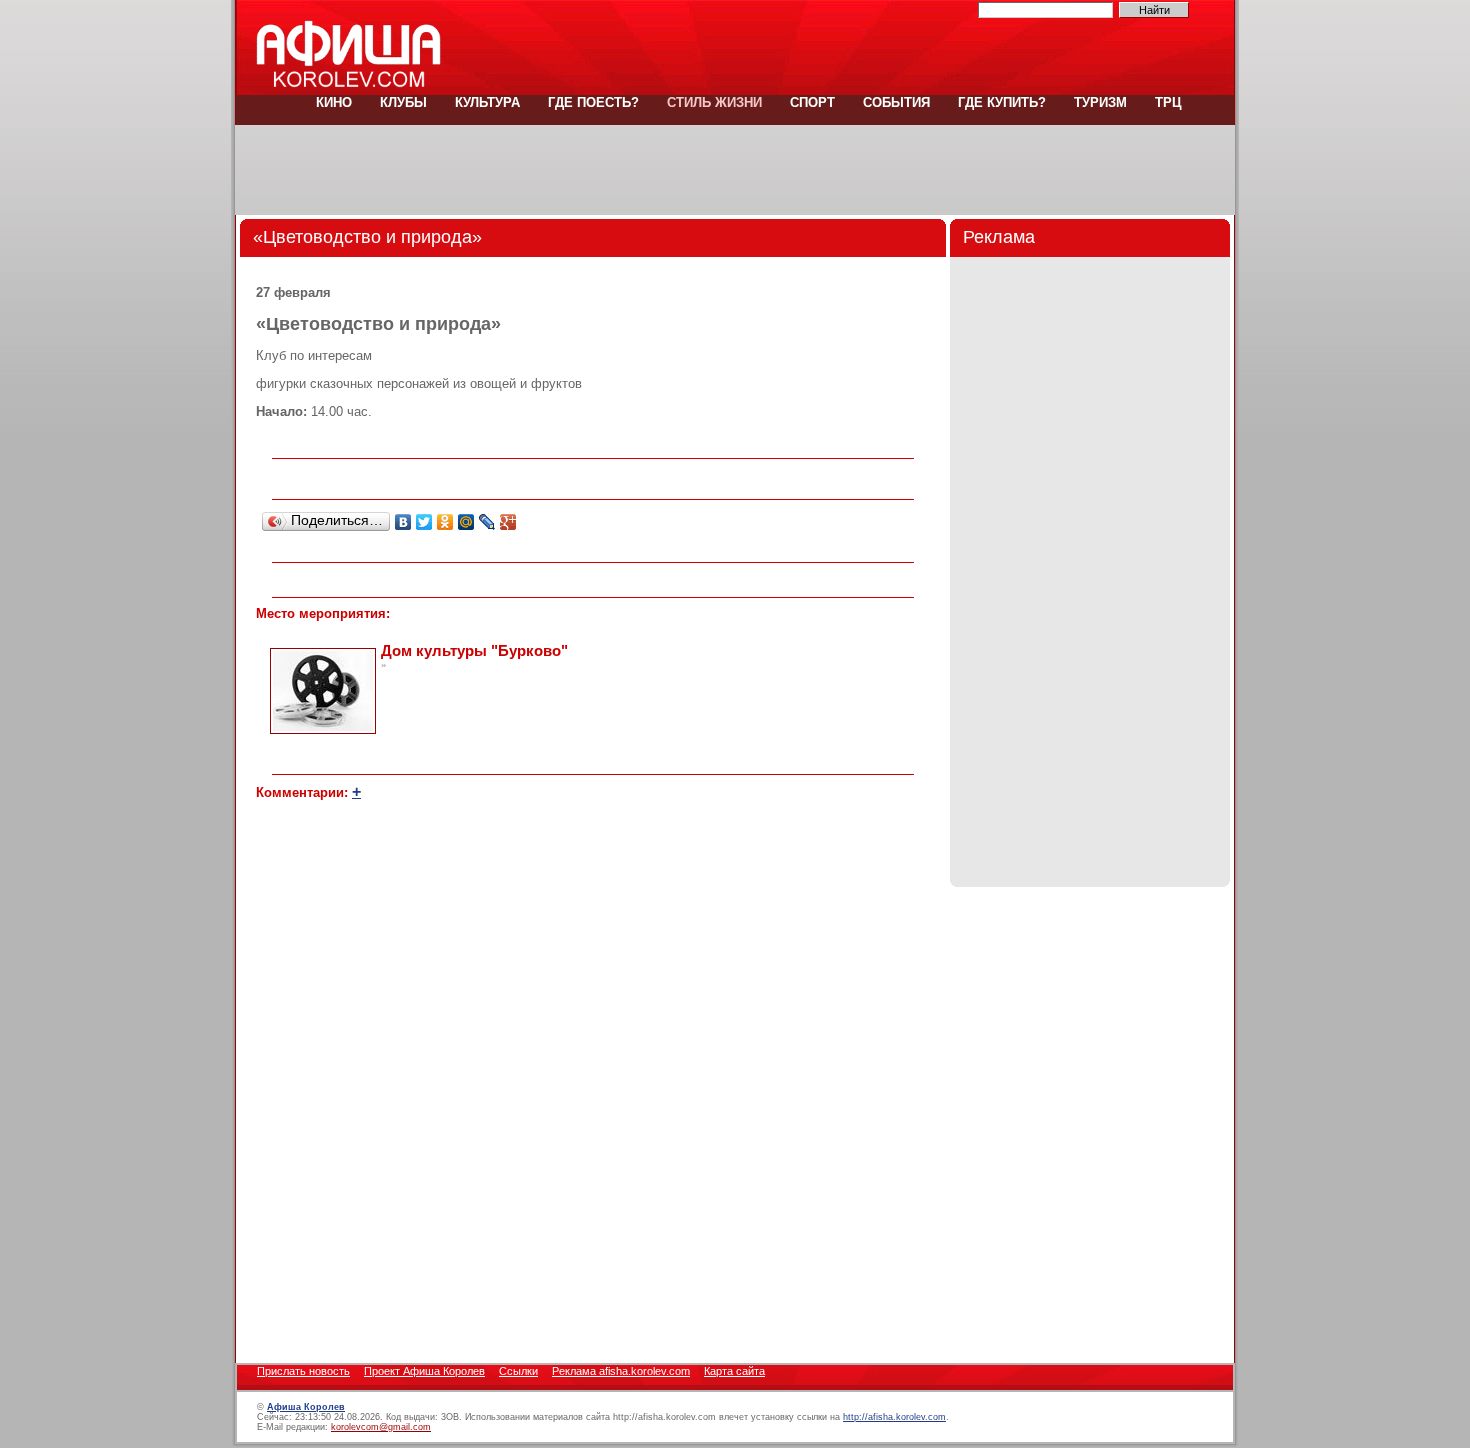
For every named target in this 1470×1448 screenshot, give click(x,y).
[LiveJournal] (487, 522)
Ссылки (518, 1371)
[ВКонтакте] (403, 522)
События (896, 102)
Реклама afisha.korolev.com (621, 1371)
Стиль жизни (714, 102)
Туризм (1100, 102)
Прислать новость (303, 1371)
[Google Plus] (508, 522)
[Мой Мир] (466, 522)
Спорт (812, 102)
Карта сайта (734, 1371)
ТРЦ (1166, 102)
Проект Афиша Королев (424, 1371)
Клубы (403, 102)
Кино (334, 102)
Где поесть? (593, 102)
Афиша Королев (306, 1407)
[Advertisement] (735, 170)
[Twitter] (424, 522)
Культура (487, 102)
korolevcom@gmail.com (381, 1427)
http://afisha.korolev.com (894, 1417)
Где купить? (1002, 102)
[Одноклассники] (445, 522)
